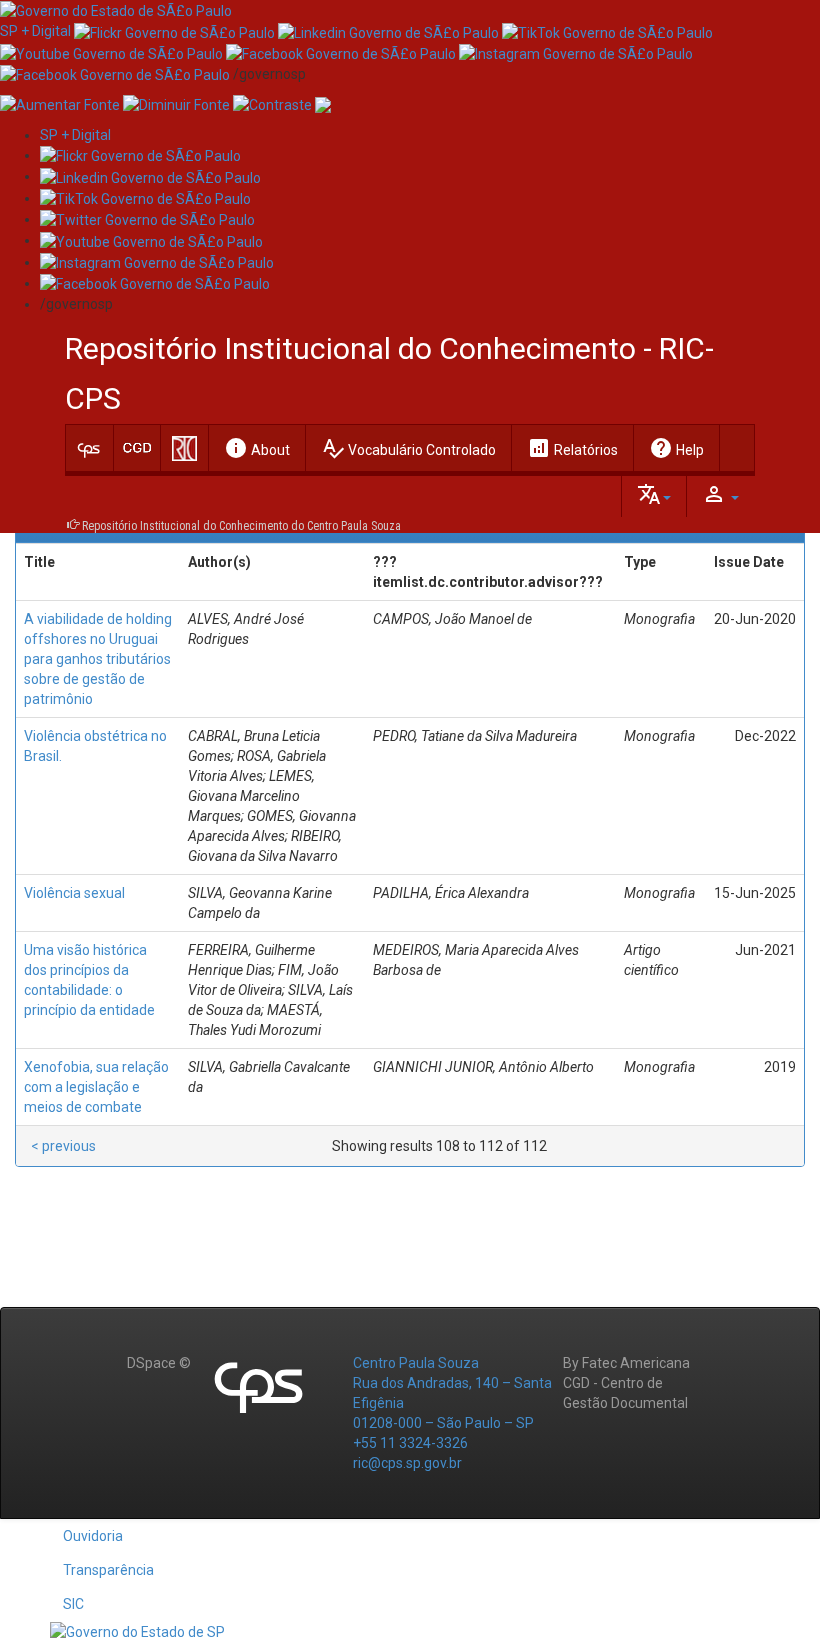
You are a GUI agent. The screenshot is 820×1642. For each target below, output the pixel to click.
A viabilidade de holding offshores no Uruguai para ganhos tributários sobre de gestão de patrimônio (98, 659)
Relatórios (572, 448)
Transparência (108, 1570)
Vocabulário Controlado (408, 448)
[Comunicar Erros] (323, 104)
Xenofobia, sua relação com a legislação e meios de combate (96, 1087)
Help (676, 448)
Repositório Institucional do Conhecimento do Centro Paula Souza (241, 526)
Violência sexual (74, 893)
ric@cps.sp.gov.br (407, 1463)
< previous (63, 1146)
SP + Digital (35, 31)
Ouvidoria (93, 1536)
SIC (73, 1604)
